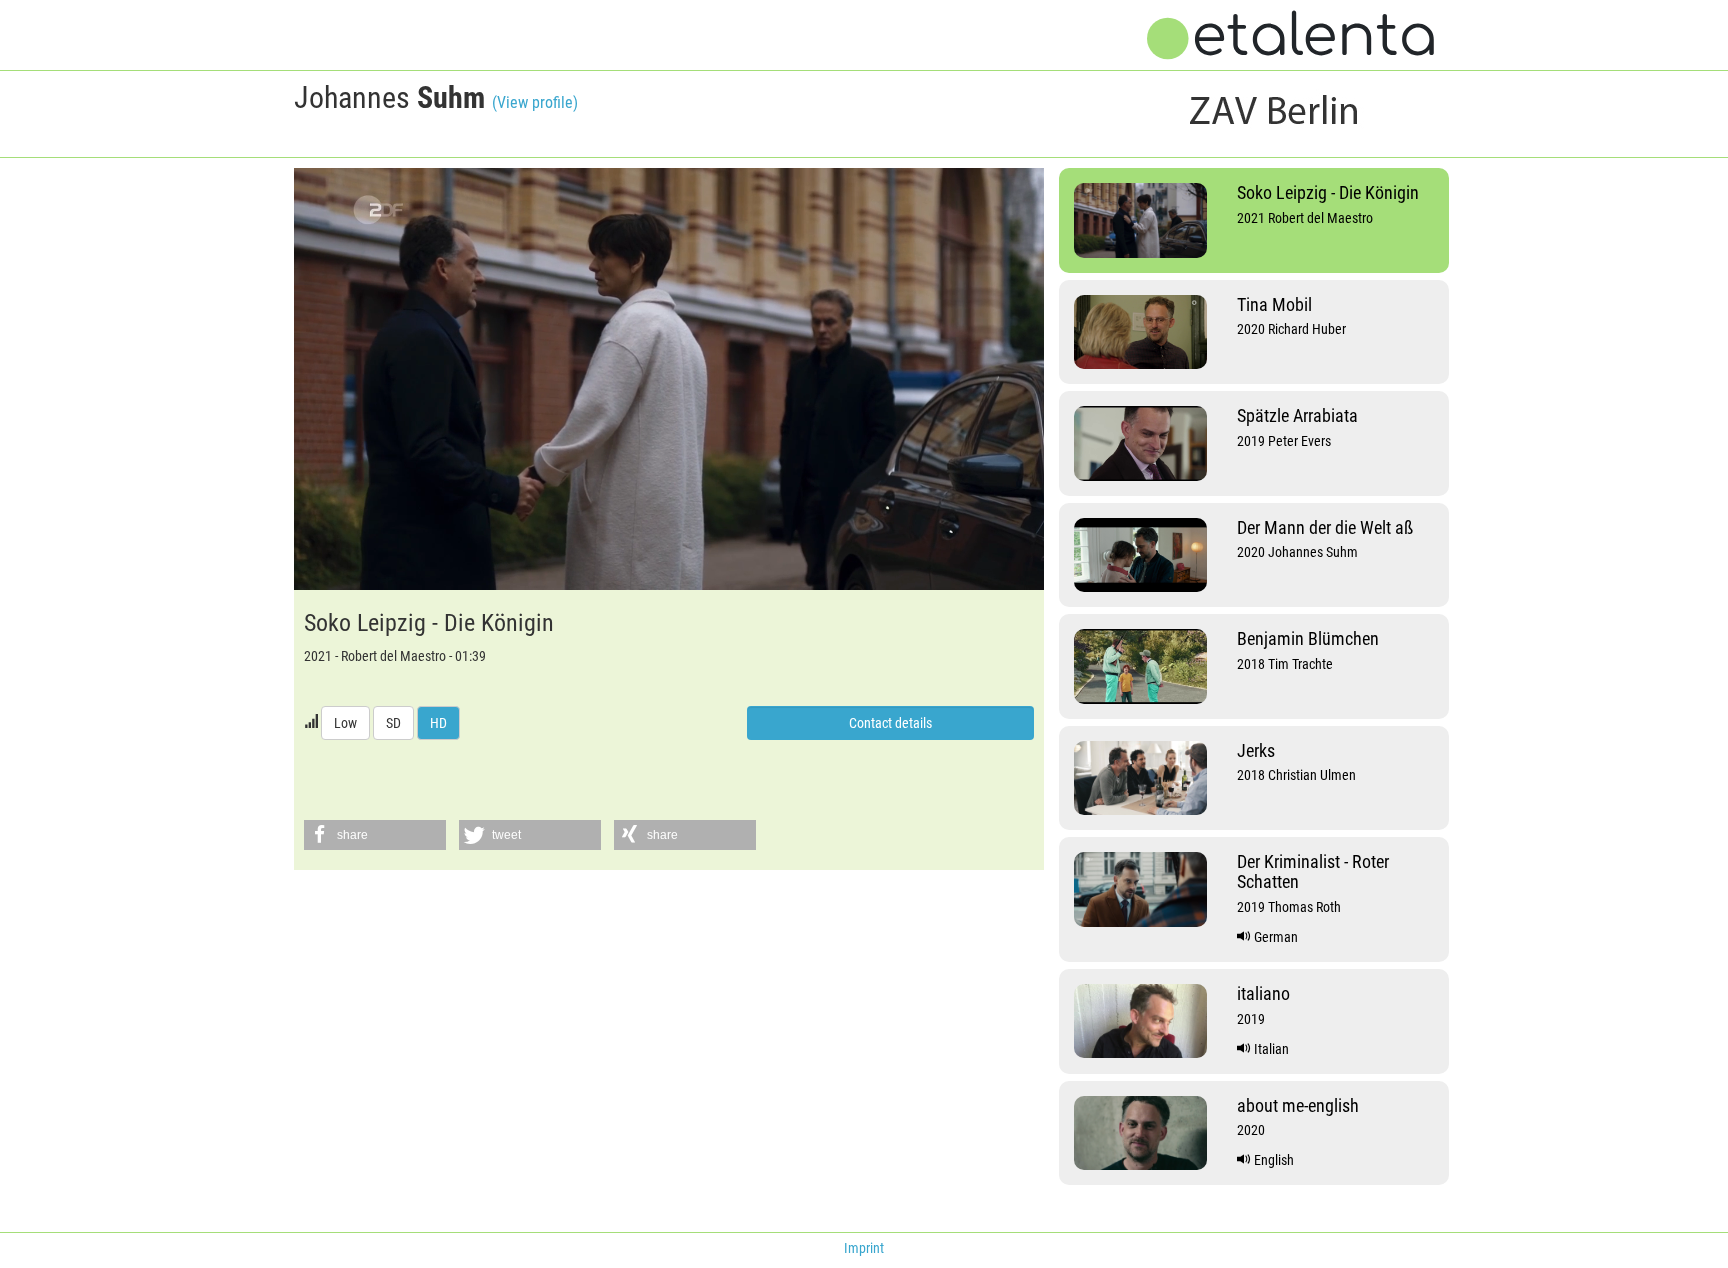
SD (393, 723)
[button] (375, 835)
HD (438, 723)
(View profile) (535, 102)
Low (345, 723)
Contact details (890, 723)
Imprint (864, 1248)
